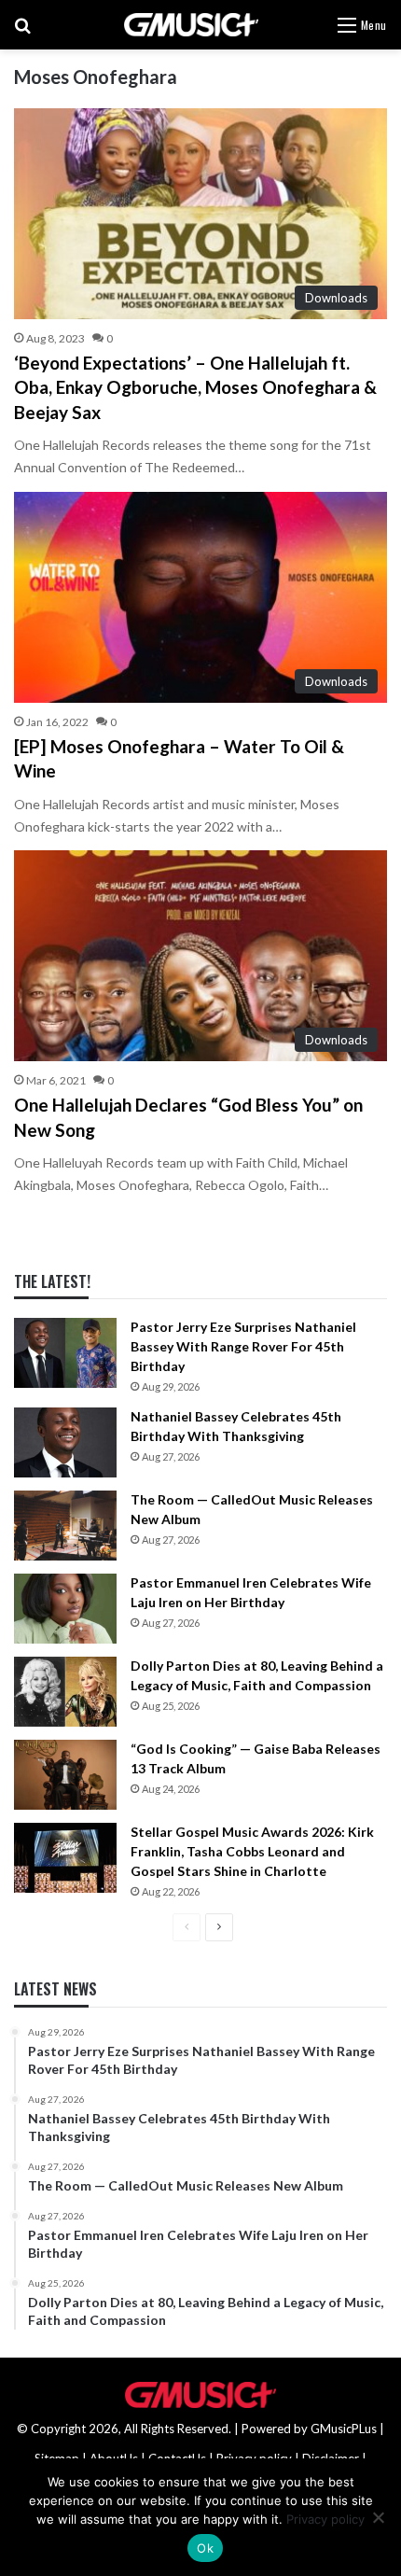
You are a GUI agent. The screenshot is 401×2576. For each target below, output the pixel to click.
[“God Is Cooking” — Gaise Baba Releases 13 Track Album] (65, 1775)
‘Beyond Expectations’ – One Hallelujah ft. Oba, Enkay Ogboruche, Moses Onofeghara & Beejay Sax (195, 387)
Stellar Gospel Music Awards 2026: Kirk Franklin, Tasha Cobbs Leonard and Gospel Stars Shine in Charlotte (252, 1851)
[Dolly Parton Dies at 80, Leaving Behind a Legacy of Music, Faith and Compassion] (65, 1692)
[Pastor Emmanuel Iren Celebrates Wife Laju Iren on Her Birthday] (65, 1609)
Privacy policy (325, 2519)
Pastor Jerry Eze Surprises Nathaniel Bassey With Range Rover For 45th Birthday (243, 1346)
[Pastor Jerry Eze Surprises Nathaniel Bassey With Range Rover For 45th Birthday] (65, 1353)
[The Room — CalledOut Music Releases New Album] (65, 1526)
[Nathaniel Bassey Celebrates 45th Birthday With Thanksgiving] (65, 1442)
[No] (378, 2517)
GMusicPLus (345, 2429)
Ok (205, 2548)
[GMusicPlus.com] (191, 25)
